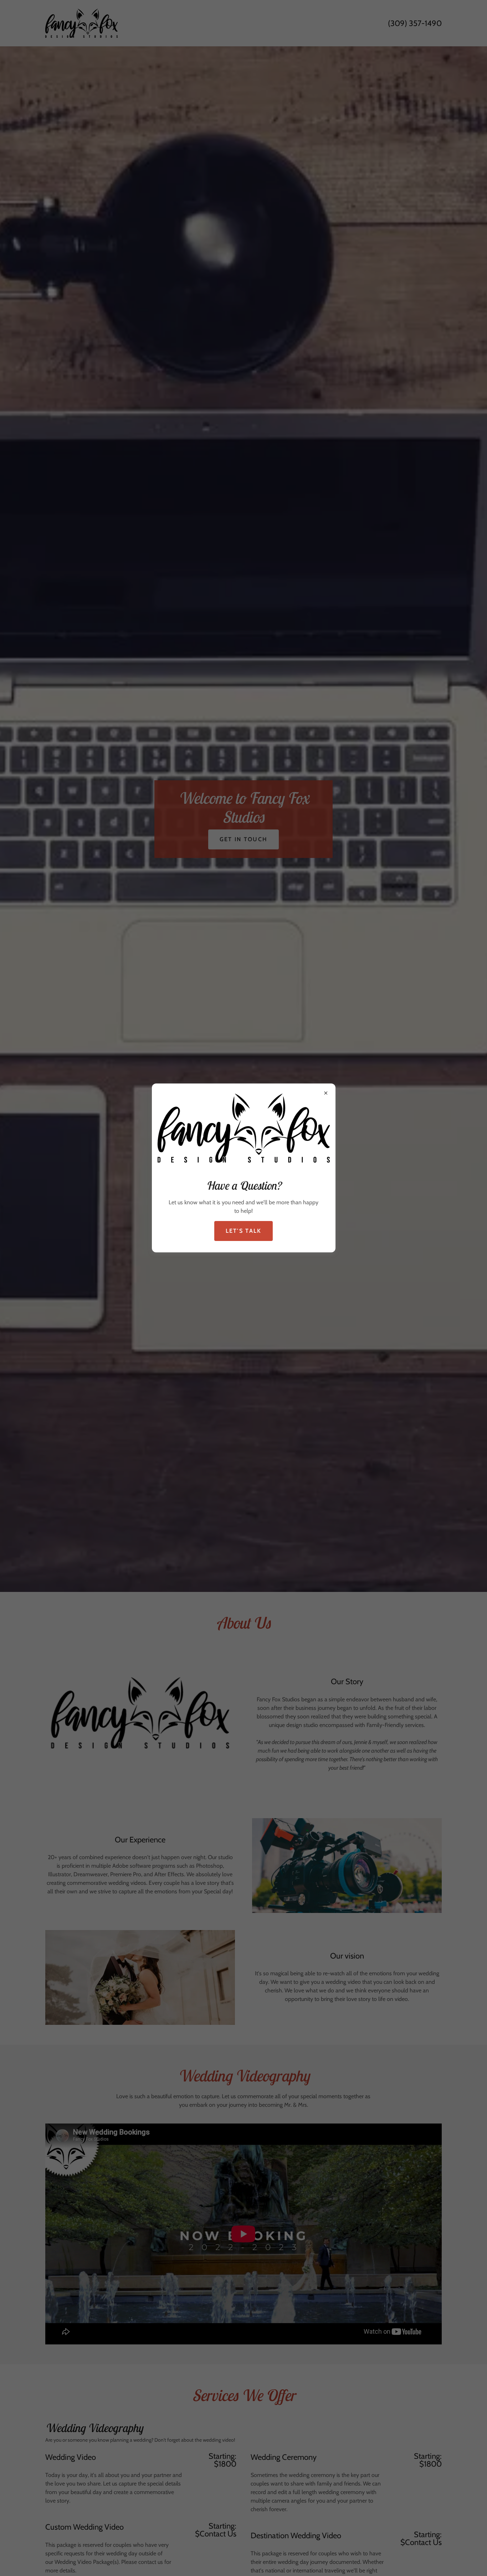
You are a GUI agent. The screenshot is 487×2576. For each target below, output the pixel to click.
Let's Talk (244, 1231)
